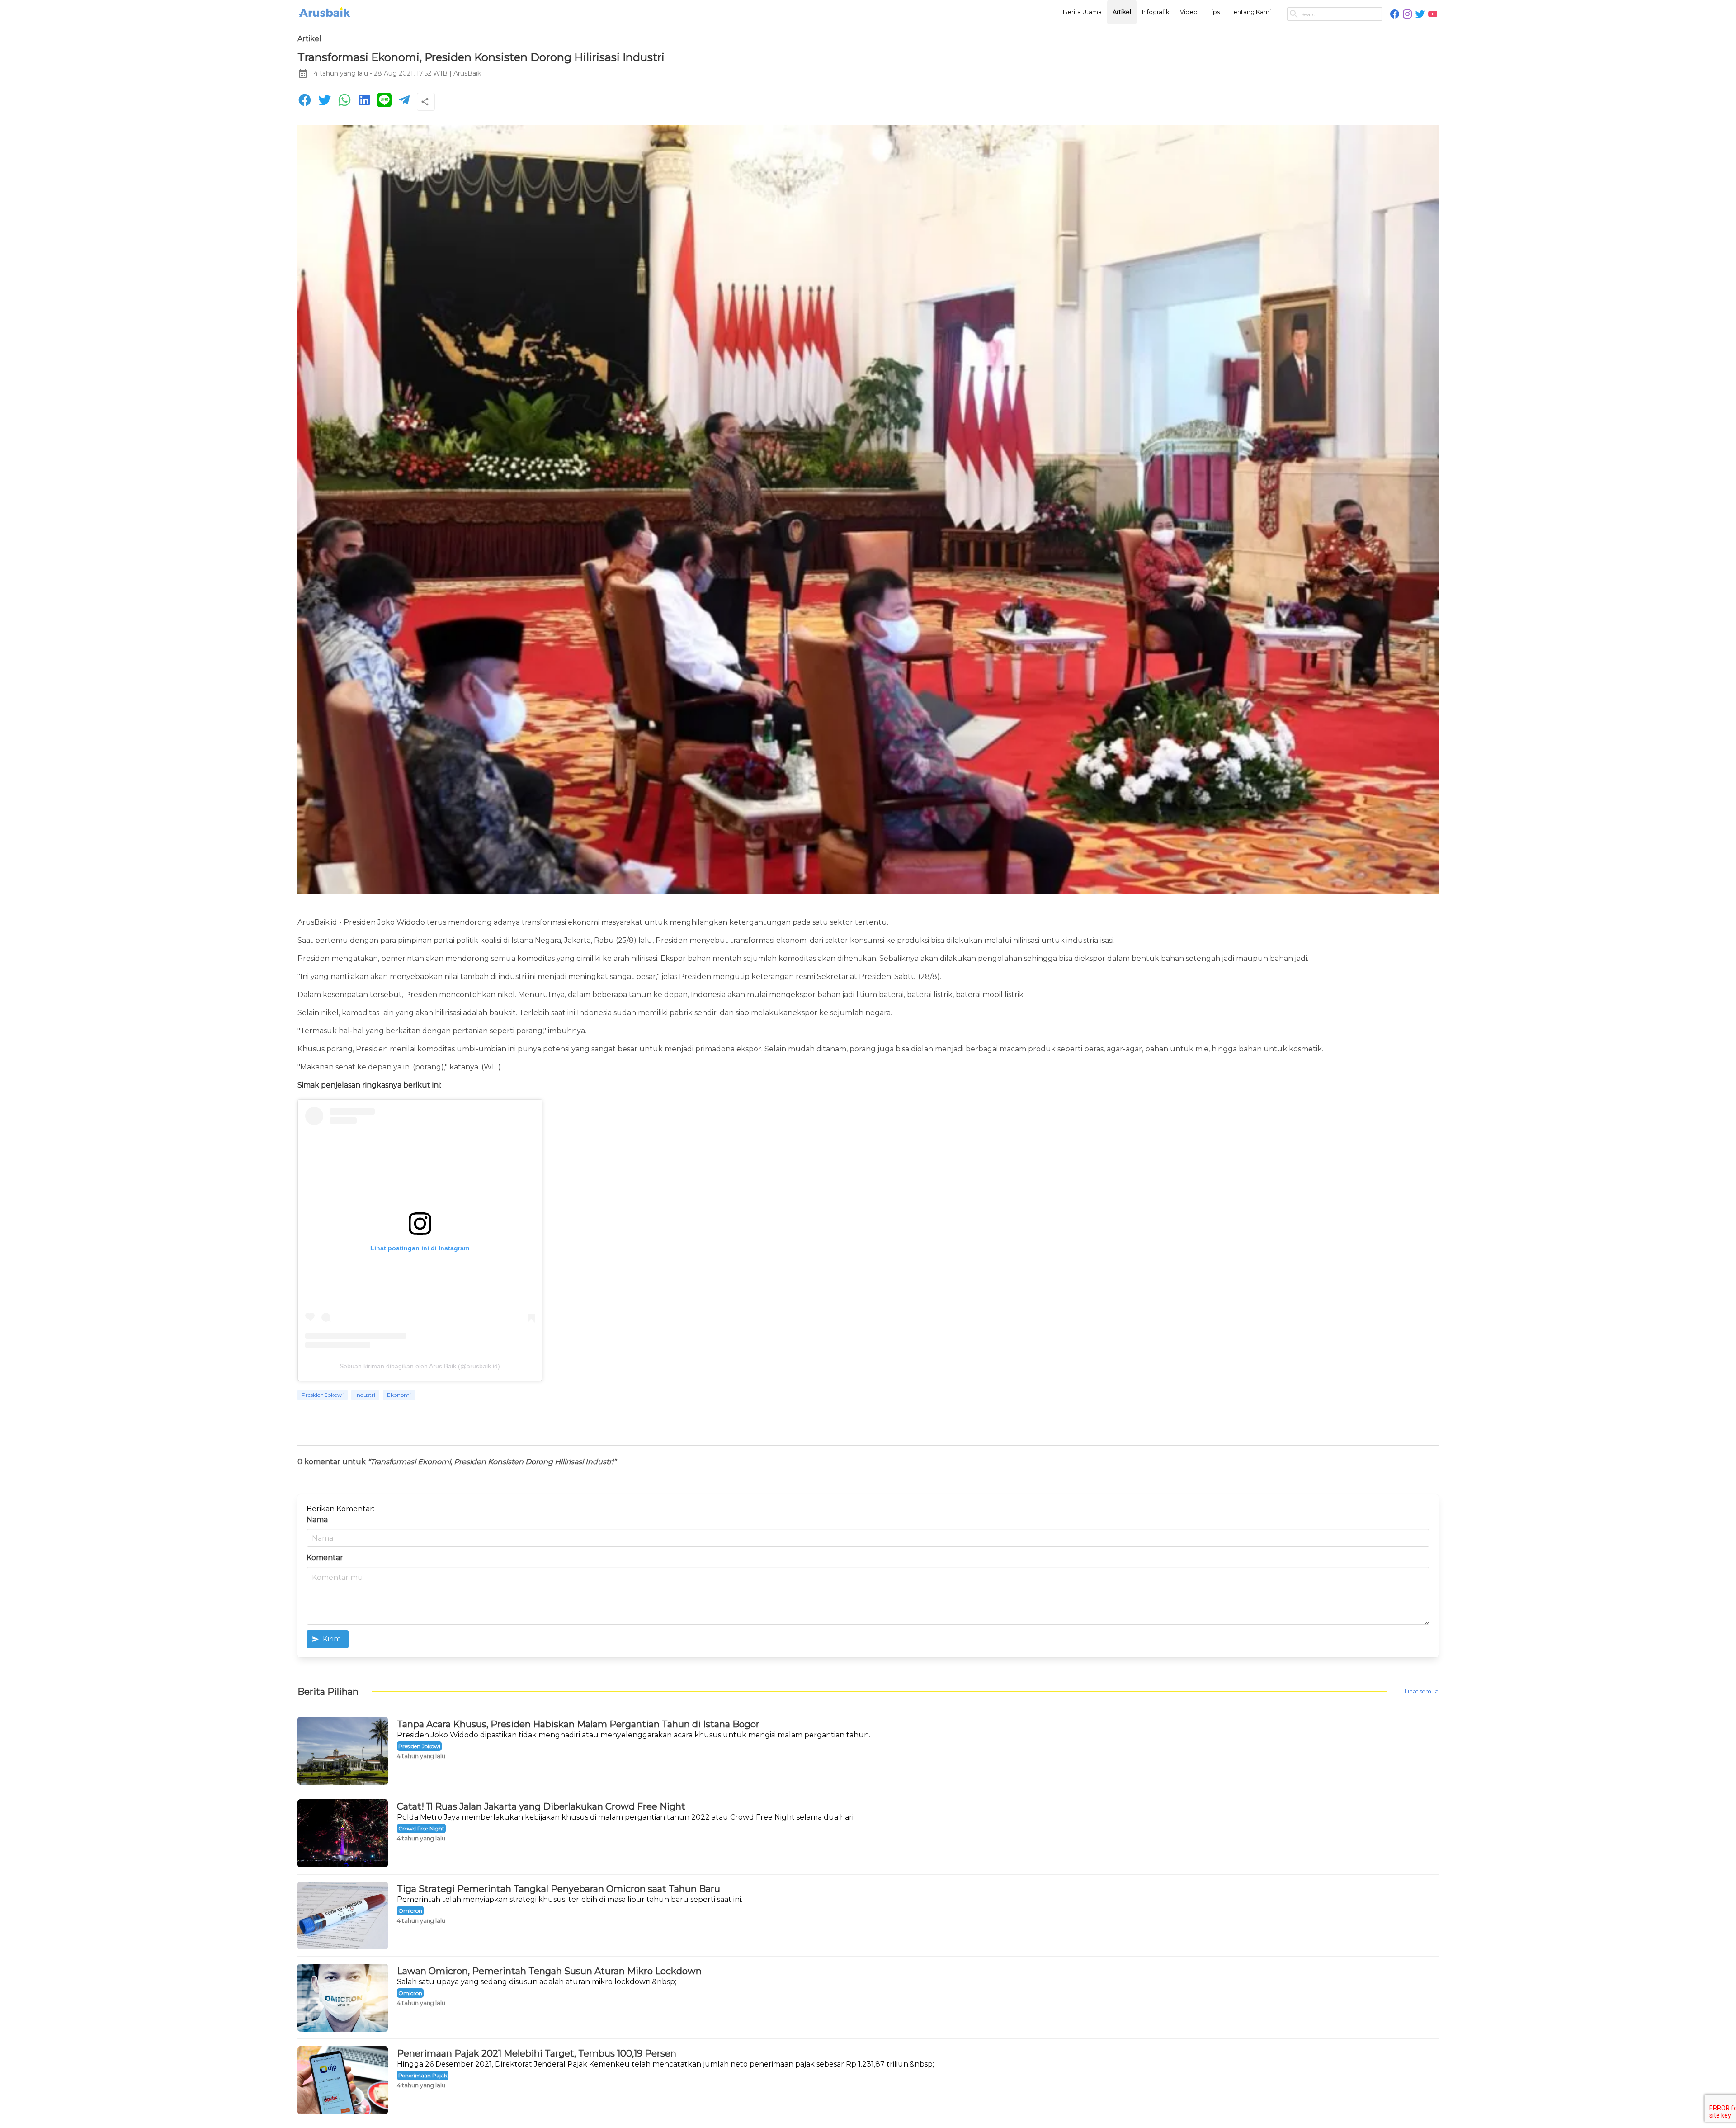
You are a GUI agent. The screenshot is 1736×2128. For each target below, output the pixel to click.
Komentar (325, 1558)
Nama (317, 1520)
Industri (365, 1395)
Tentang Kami (1251, 12)
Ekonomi (399, 1395)
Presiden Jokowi (323, 1395)
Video (1189, 12)
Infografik (1156, 12)
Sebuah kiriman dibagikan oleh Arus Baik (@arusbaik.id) (420, 1366)
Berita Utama (1082, 12)
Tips (1214, 12)
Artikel (1122, 12)
